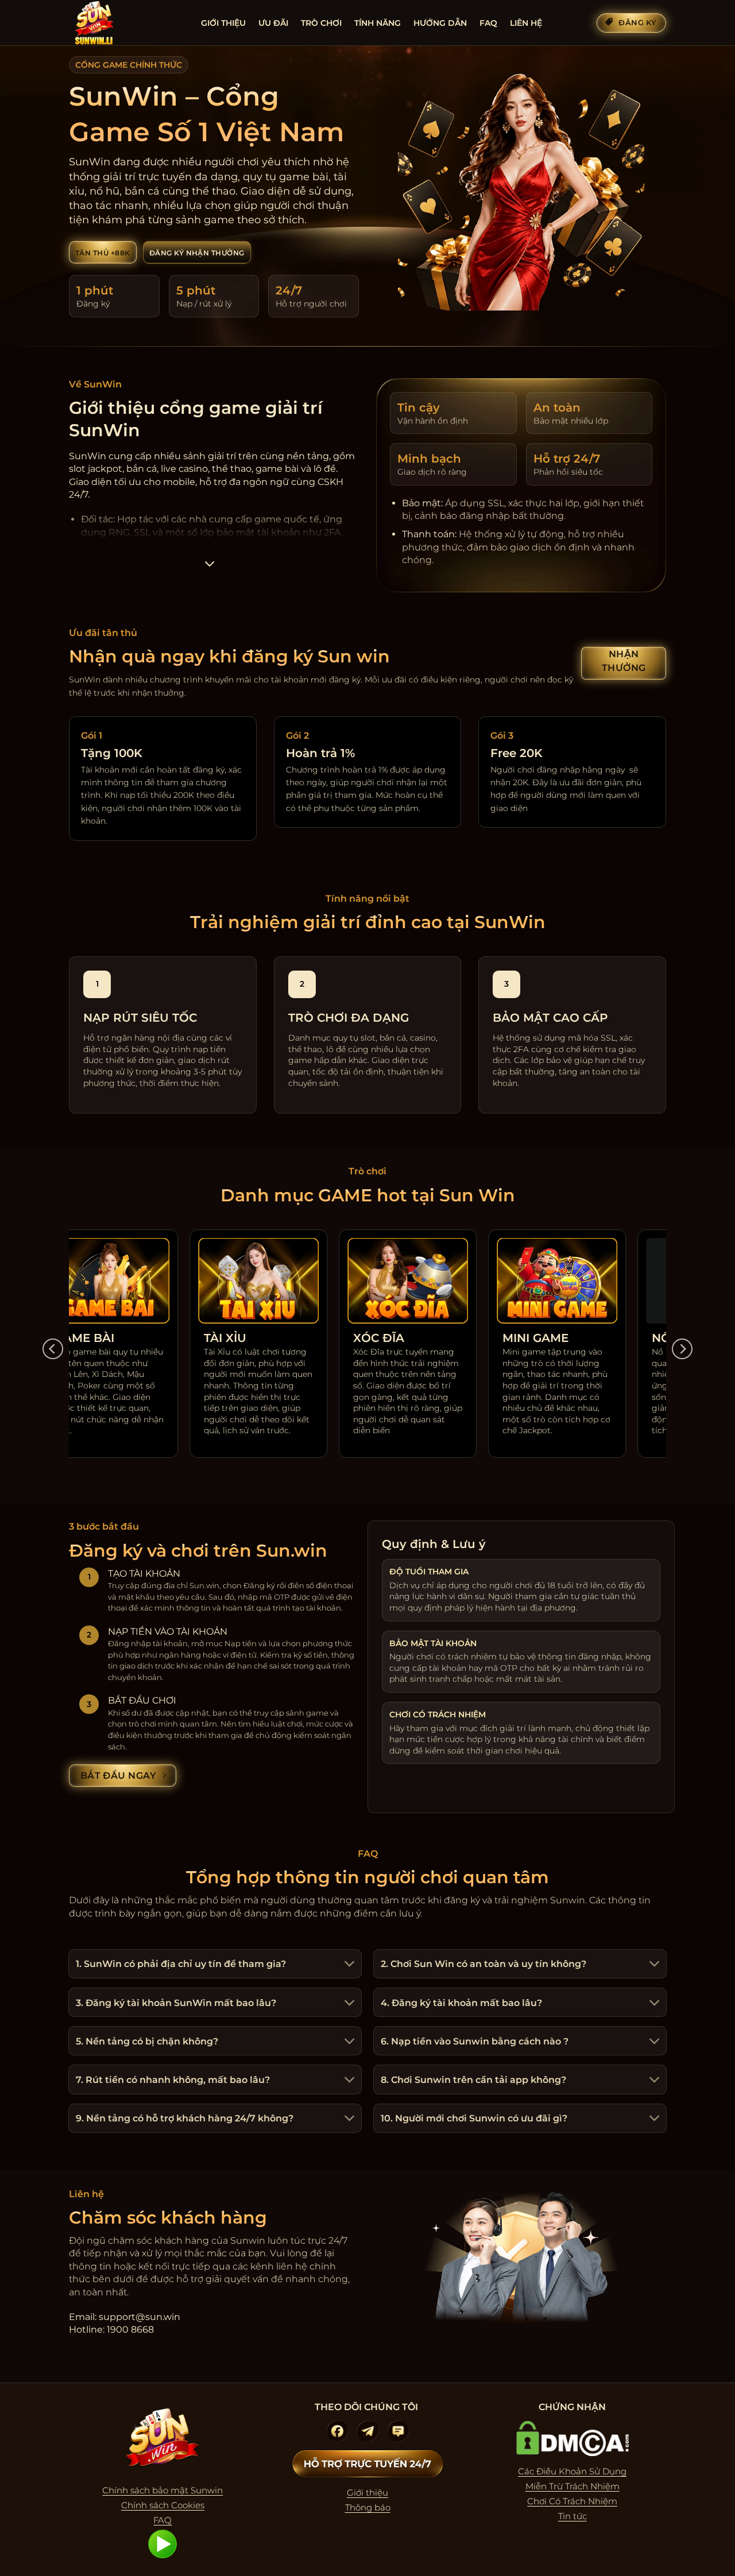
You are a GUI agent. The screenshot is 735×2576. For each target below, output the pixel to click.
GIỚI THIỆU (223, 23)
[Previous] (53, 1349)
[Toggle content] (209, 567)
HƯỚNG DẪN (440, 23)
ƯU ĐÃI (273, 23)
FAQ (488, 23)
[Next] (682, 1349)
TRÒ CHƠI (321, 23)
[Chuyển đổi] (348, 1965)
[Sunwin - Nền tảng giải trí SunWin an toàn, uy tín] (126, 23)
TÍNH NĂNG (378, 23)
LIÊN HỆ (526, 23)
